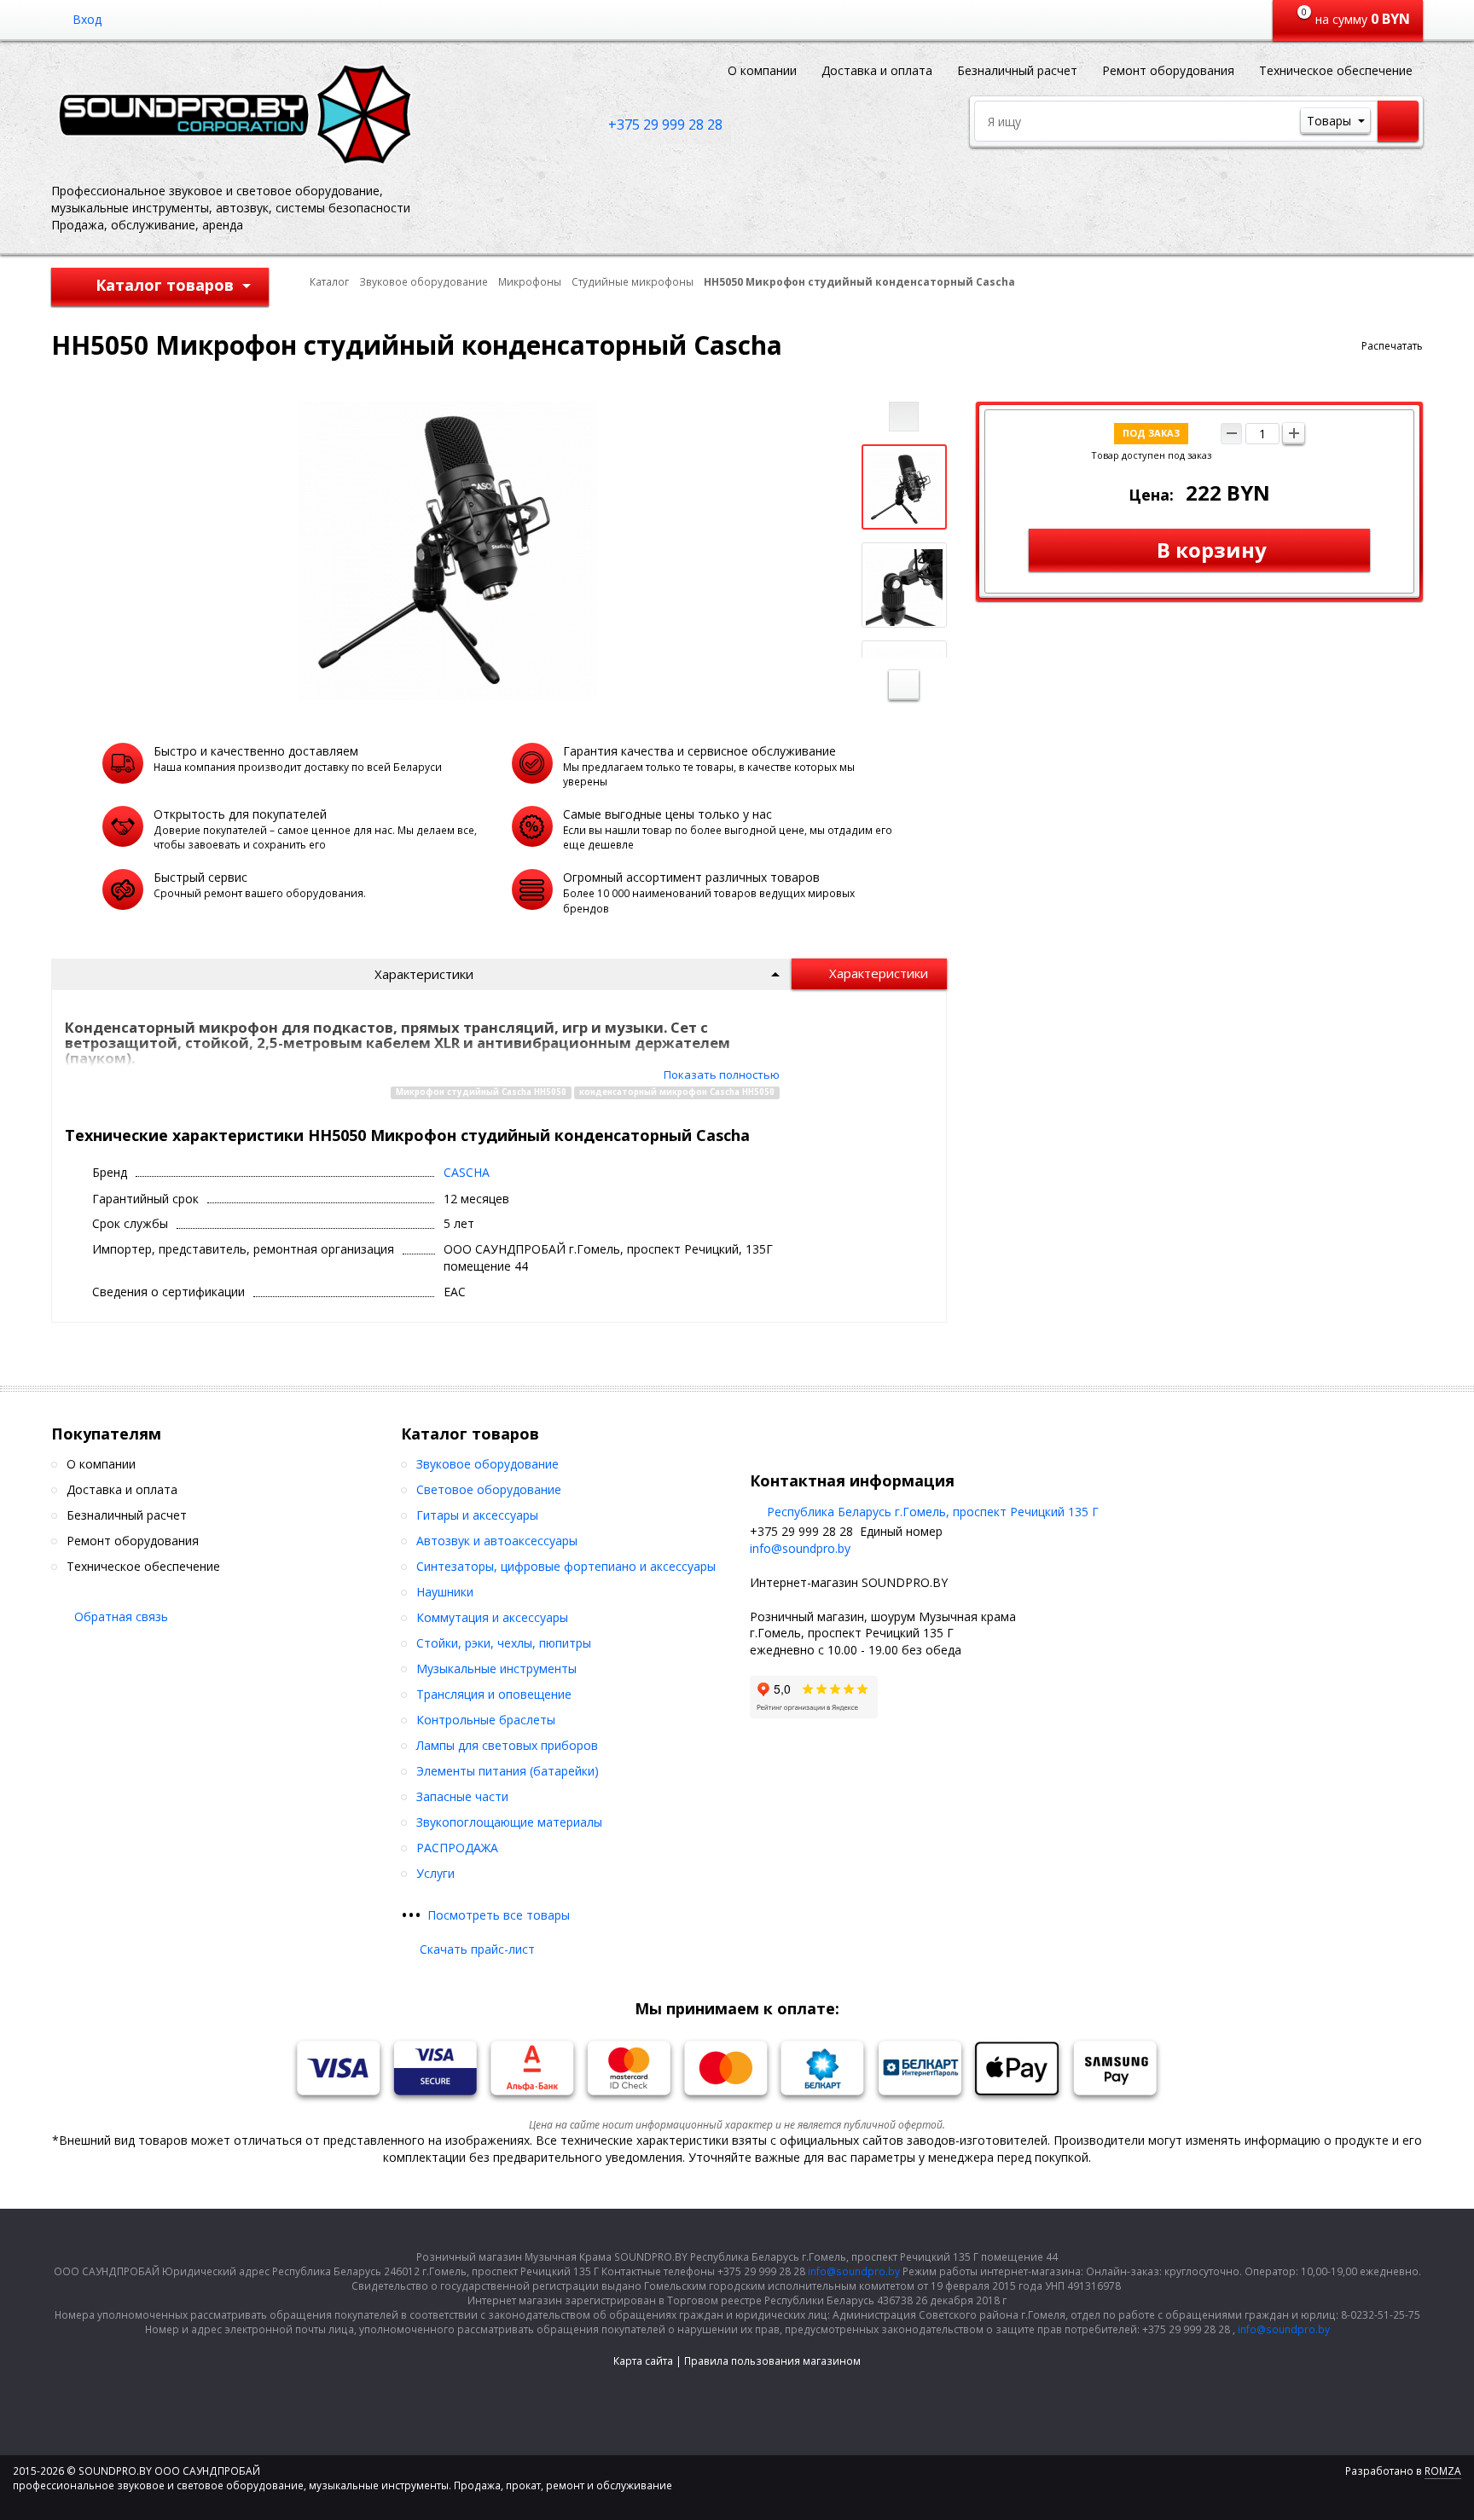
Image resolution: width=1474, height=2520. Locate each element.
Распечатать (1392, 346)
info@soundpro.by (800, 1548)
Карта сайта (643, 2361)
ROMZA (1443, 2471)
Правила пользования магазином (772, 2361)
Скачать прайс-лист (477, 1949)
